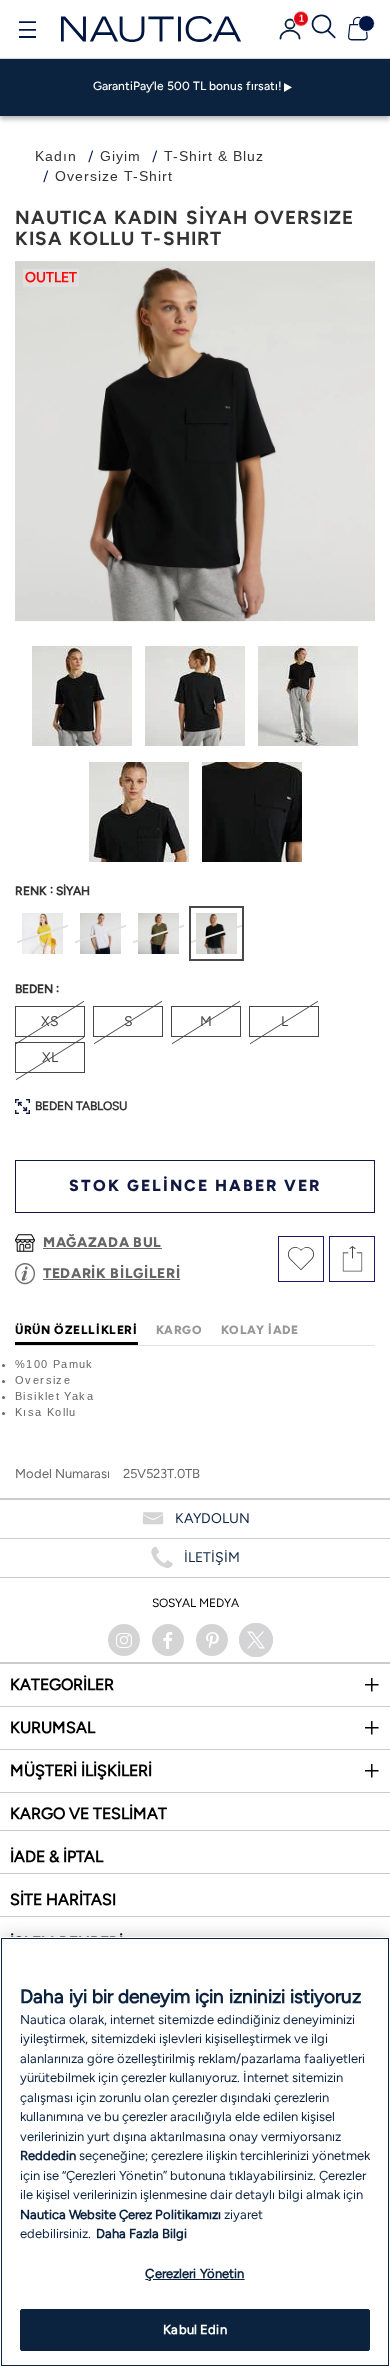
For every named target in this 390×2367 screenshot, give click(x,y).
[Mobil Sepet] (358, 29)
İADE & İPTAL (56, 1856)
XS (50, 1021)
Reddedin (48, 2155)
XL (50, 1057)
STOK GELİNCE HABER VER (195, 1185)
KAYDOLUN (212, 1518)
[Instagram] (124, 1640)
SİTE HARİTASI (63, 1899)
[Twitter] (256, 1640)
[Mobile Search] (324, 29)
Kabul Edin (194, 2329)
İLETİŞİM (212, 1557)
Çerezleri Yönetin (194, 2273)
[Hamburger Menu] (27, 32)
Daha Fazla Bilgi (141, 2233)
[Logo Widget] (151, 28)
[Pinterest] (212, 1640)
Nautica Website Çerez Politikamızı (122, 2214)
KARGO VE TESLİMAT (88, 1813)
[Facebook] (168, 1640)
